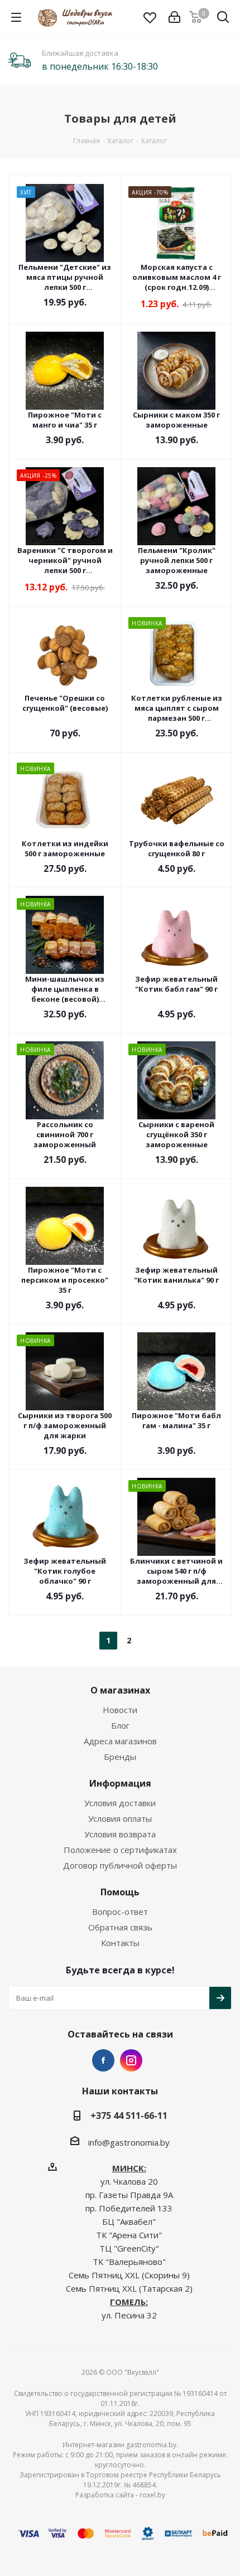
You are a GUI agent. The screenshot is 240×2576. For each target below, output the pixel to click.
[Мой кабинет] (174, 17)
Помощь (120, 1892)
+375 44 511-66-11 (129, 2116)
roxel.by (152, 2495)
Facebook (103, 2060)
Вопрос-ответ (120, 1912)
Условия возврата (120, 1834)
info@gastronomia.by (129, 2142)
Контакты (120, 1943)
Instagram (131, 2060)
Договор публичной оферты (120, 1865)
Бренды (120, 1757)
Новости (120, 1710)
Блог (120, 1725)
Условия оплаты (120, 1818)
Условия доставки (120, 1803)
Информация (120, 1783)
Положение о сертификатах (120, 1850)
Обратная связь (120, 1927)
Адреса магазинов (120, 1741)
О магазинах (120, 1690)
